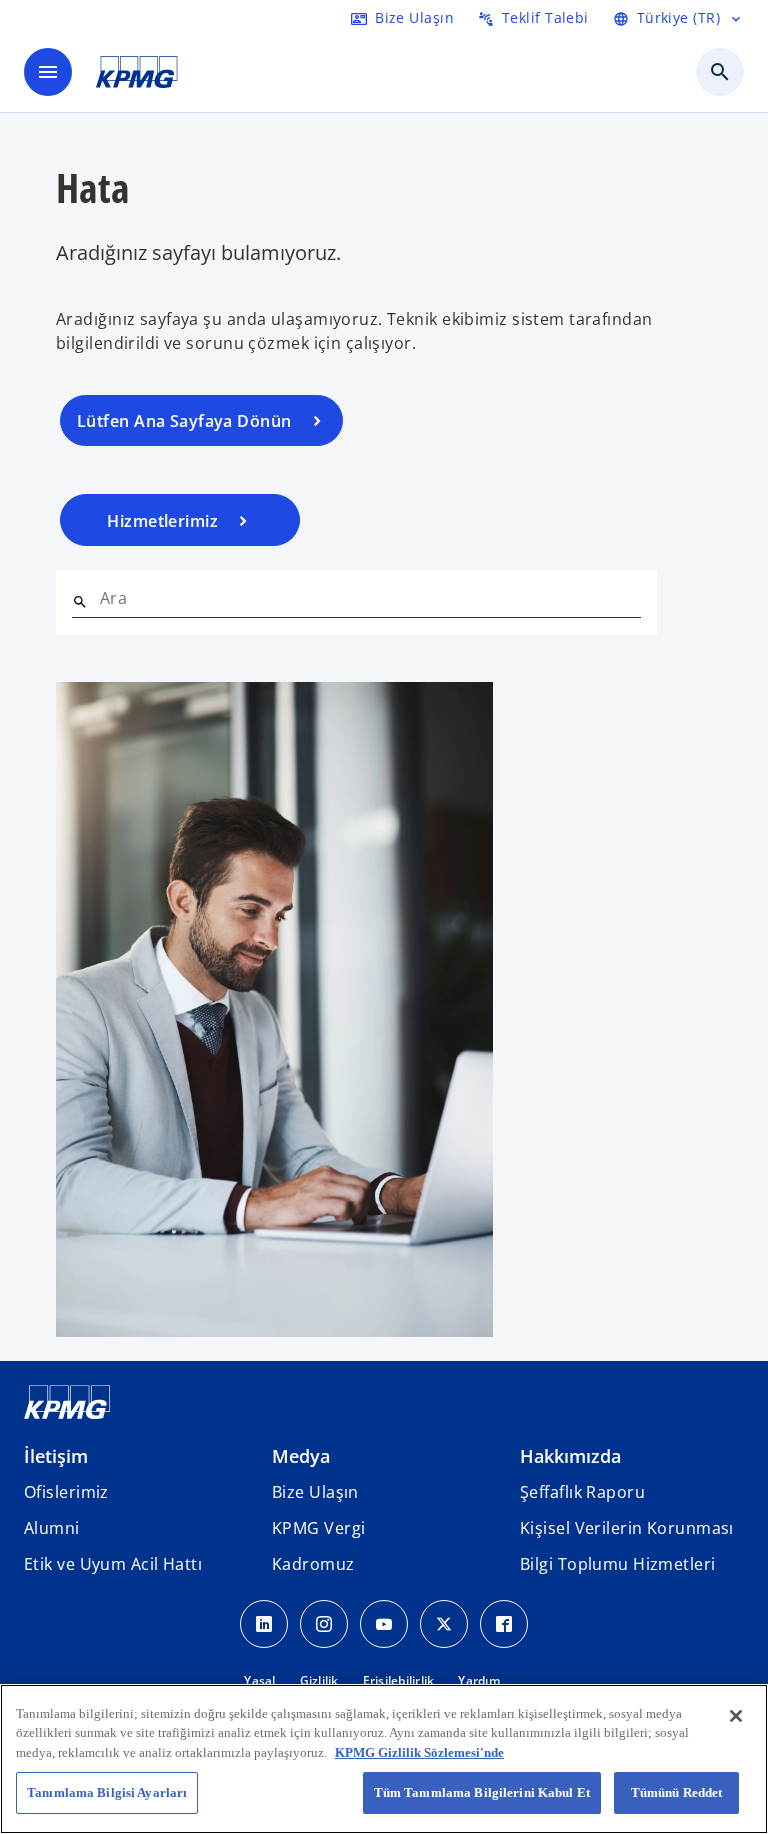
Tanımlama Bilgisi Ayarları (107, 1792)
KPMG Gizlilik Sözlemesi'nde (419, 1752)
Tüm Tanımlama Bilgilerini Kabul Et (482, 1792)
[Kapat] (736, 1716)
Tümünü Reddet (677, 1792)
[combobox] (370, 598)
